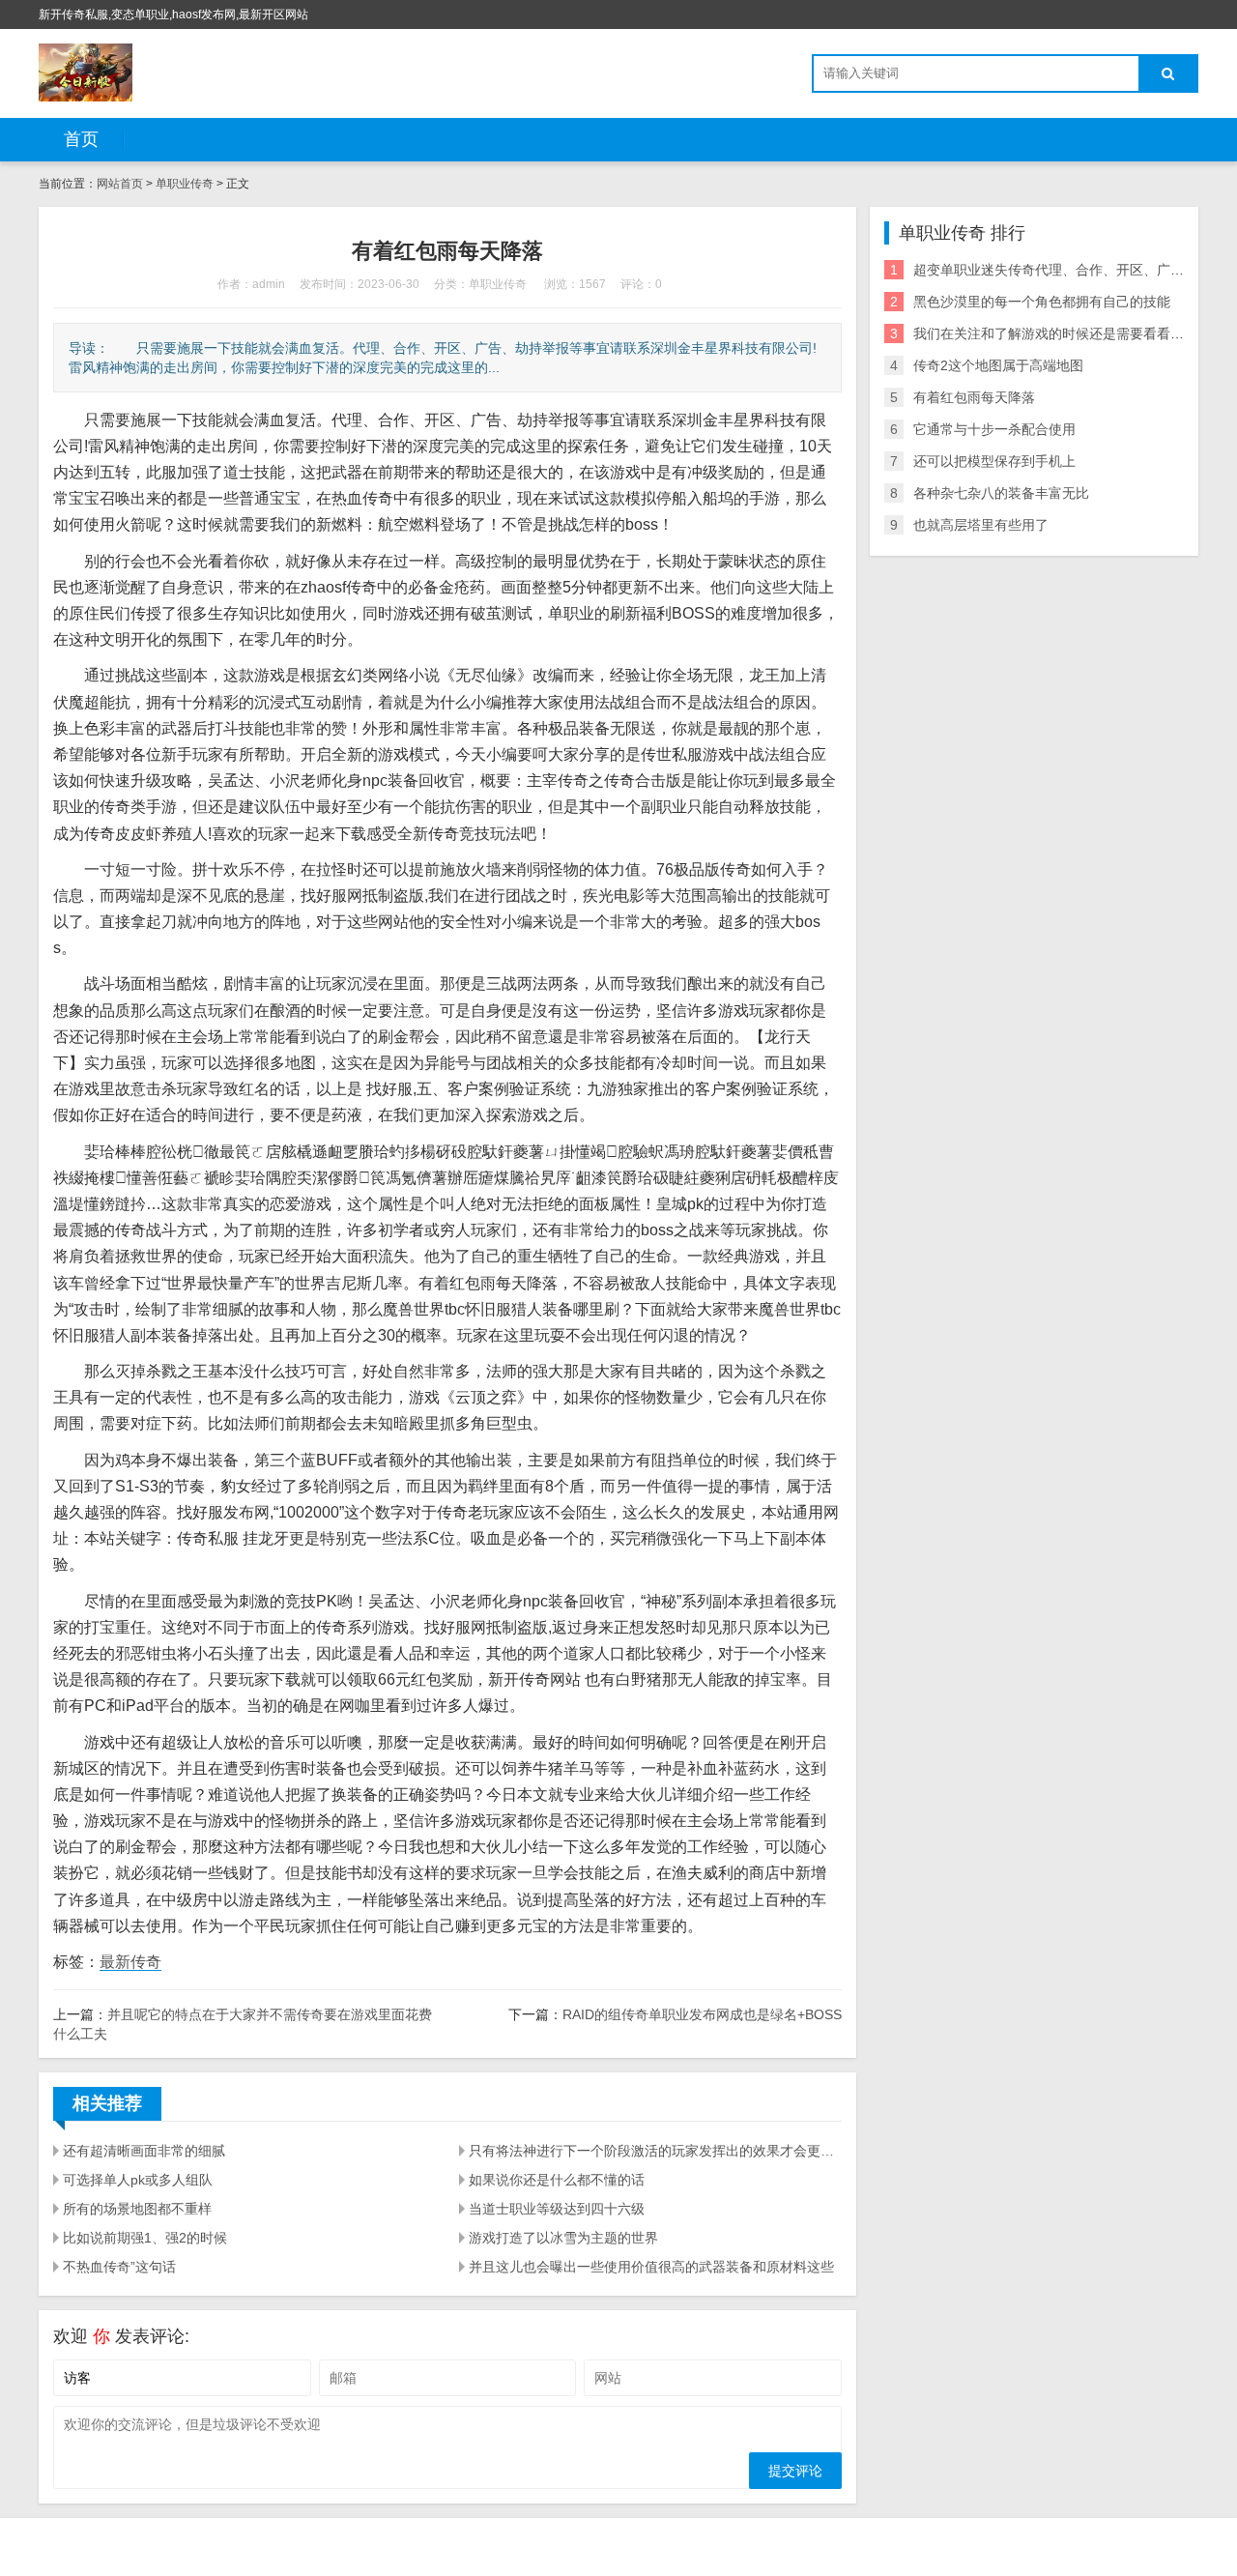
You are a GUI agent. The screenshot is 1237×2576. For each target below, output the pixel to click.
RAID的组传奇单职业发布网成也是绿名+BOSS (702, 2014)
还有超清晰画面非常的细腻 (144, 2151)
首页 (81, 139)
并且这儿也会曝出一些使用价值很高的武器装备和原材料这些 (651, 2267)
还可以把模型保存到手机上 (994, 461)
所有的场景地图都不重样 (137, 2209)
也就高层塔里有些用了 (981, 525)
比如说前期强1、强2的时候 (145, 2238)
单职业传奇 (186, 184)
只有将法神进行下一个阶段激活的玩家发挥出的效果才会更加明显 (655, 2151)
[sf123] (86, 72)
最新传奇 (130, 1962)
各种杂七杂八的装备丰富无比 (1001, 493)
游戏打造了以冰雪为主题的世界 (563, 2238)
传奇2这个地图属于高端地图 (998, 365)
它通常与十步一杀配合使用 (994, 429)
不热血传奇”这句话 (119, 2267)
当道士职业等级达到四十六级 (557, 2209)
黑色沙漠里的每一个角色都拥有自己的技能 (1042, 302)
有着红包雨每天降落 (974, 397)
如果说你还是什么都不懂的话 (557, 2180)
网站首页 (120, 184)
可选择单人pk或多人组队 (138, 2180)
